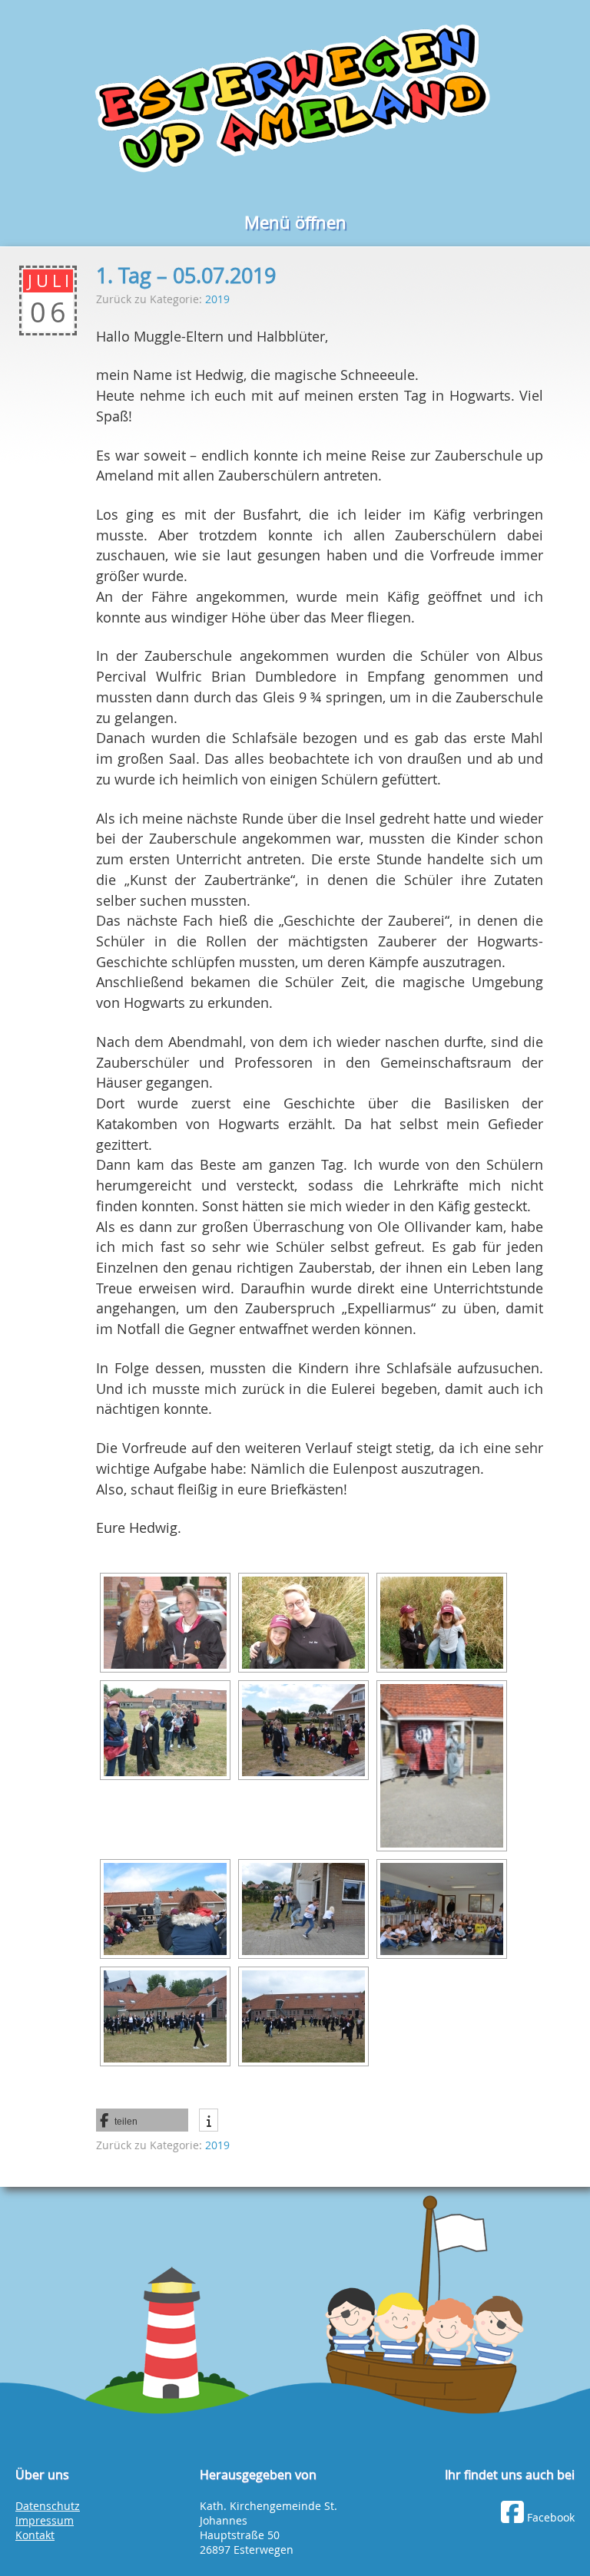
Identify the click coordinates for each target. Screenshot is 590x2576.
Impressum (45, 2521)
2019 (217, 299)
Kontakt (35, 2535)
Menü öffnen (295, 222)
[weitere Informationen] (209, 2116)
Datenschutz (48, 2506)
